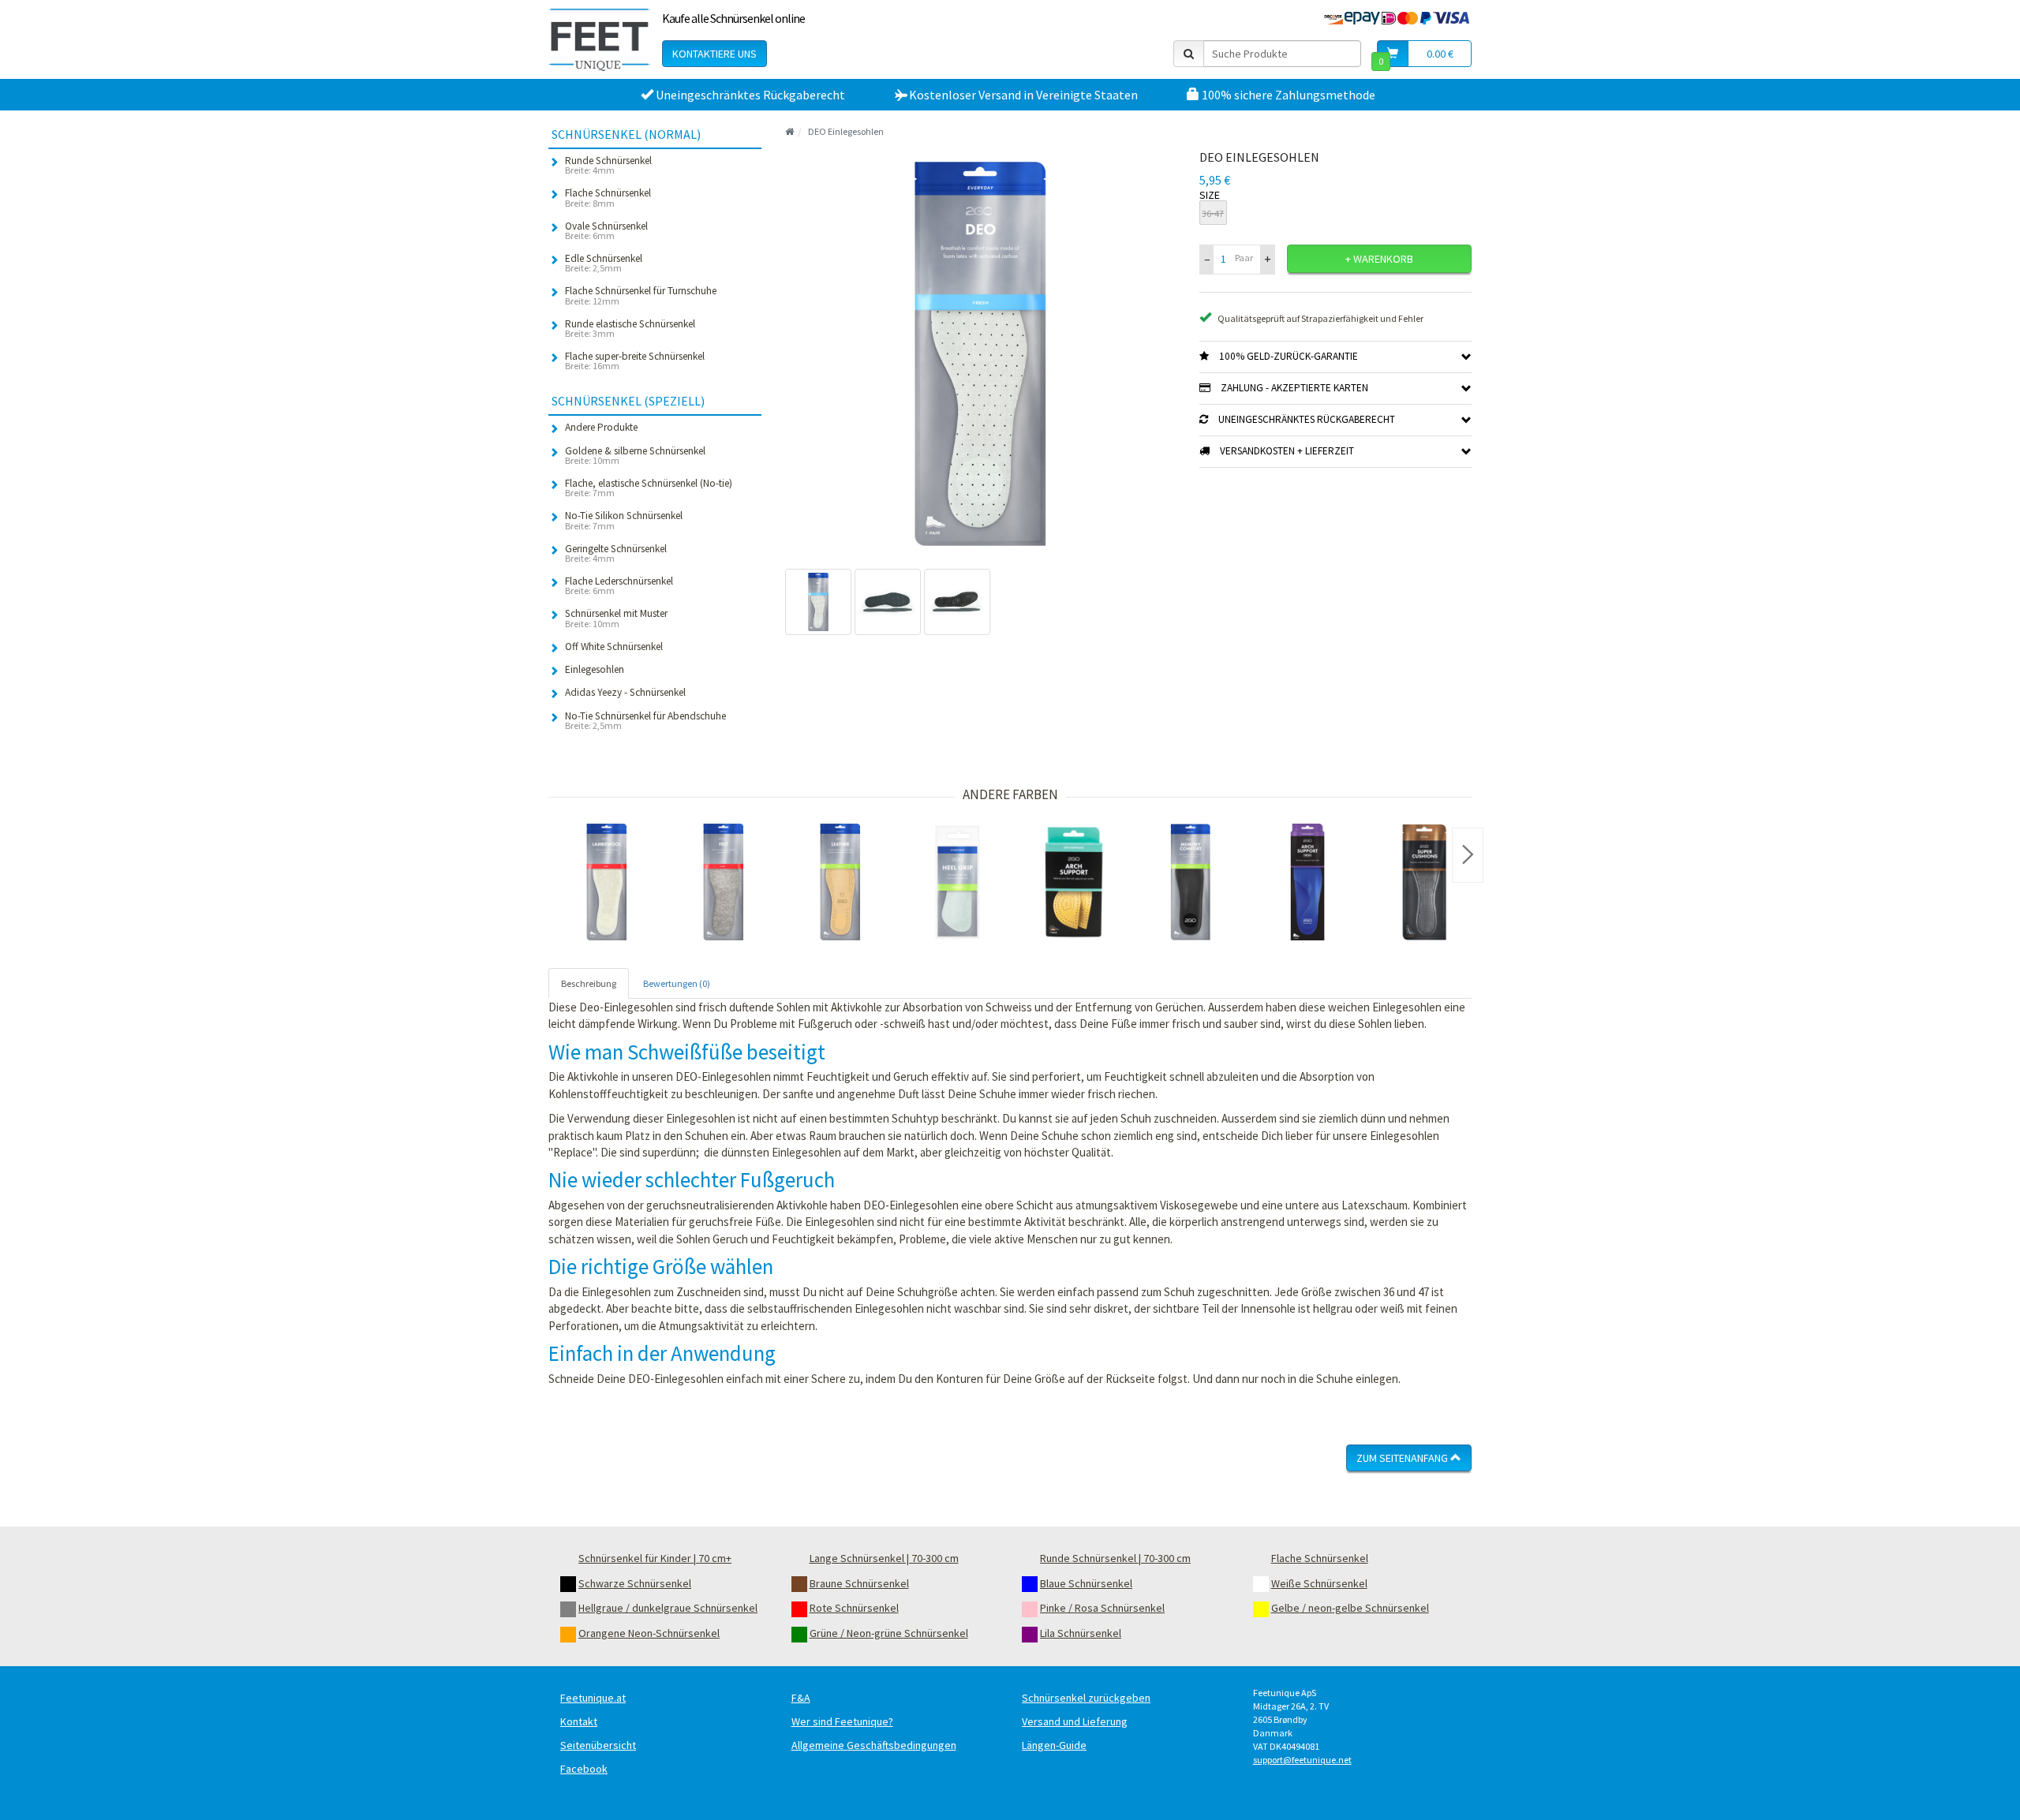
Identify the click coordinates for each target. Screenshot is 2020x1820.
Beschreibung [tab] (589, 983)
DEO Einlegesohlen (846, 131)
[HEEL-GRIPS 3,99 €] (957, 882)
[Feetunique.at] (599, 39)
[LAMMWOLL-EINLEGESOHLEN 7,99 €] (607, 882)
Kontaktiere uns (714, 54)
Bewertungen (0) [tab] (677, 983)
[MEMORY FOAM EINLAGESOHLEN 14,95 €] (1191, 882)
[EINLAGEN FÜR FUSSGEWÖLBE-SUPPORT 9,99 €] (1074, 882)
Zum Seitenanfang (1403, 1458)
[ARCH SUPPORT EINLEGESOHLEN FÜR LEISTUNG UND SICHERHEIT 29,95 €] (1307, 882)
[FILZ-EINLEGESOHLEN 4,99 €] (724, 882)
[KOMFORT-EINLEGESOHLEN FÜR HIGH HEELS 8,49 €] (1424, 882)
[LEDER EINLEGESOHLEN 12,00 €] (840, 882)
